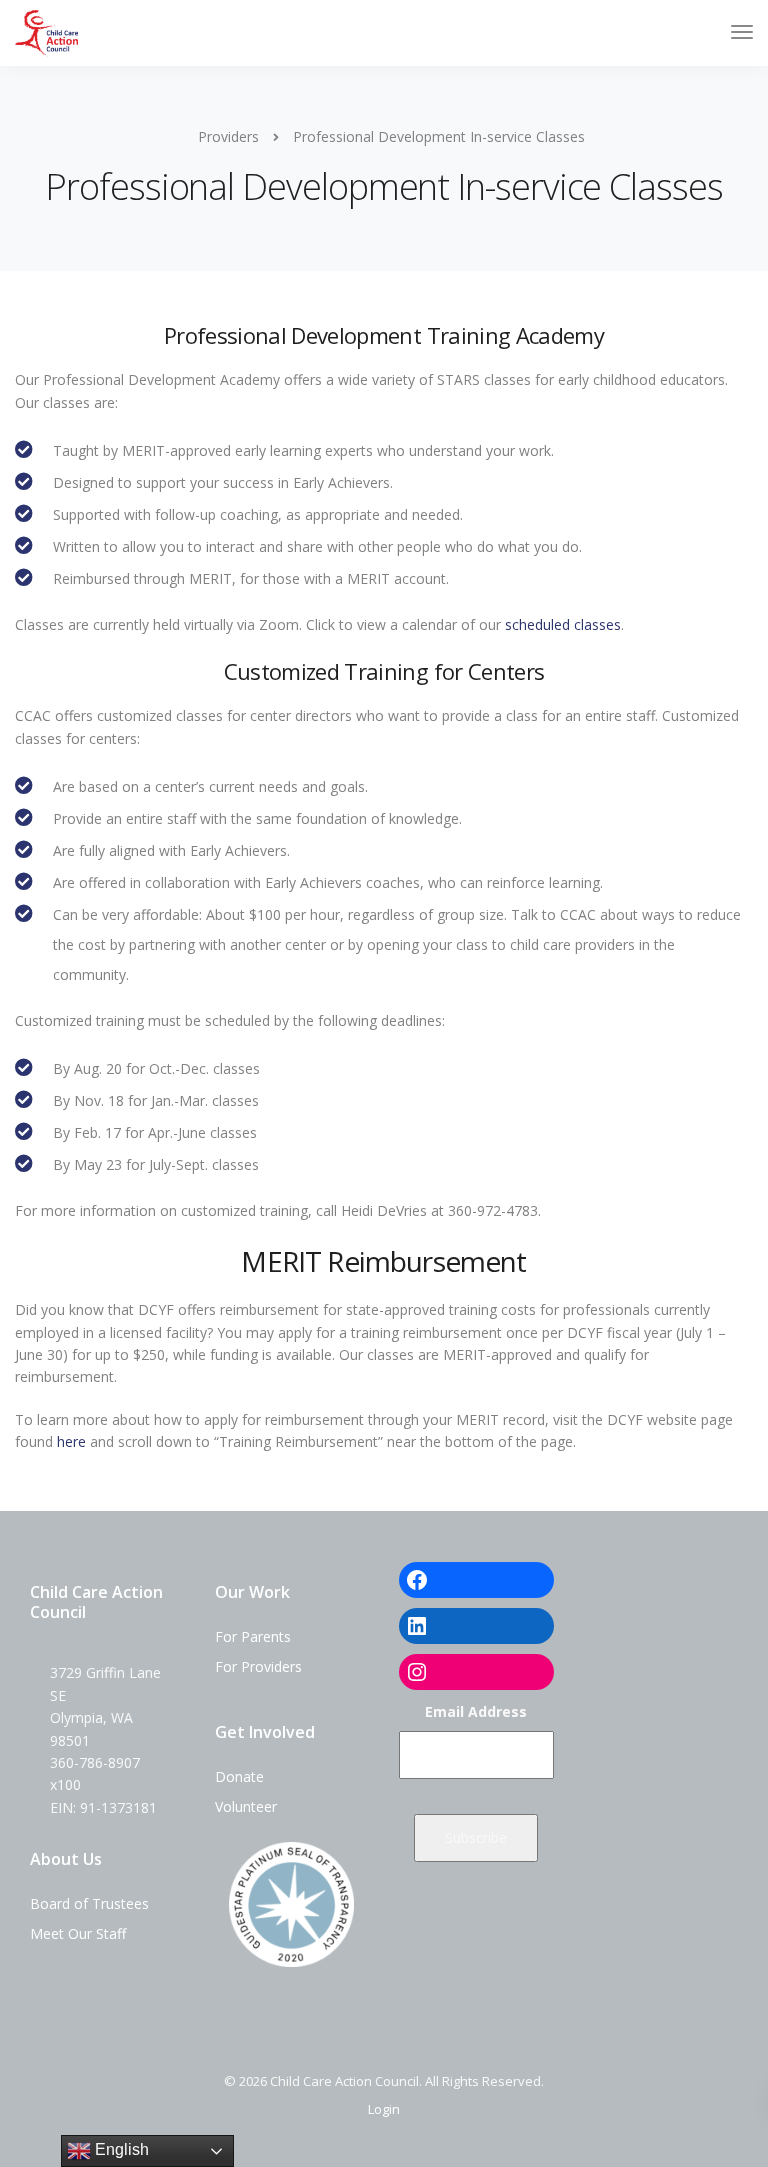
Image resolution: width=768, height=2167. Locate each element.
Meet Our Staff (78, 1933)
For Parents (253, 1636)
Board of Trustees (89, 1903)
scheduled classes (563, 624)
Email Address (476, 1711)
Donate (239, 1776)
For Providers (258, 1666)
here (71, 1441)
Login (384, 2109)
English (120, 2149)
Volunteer (246, 1806)
